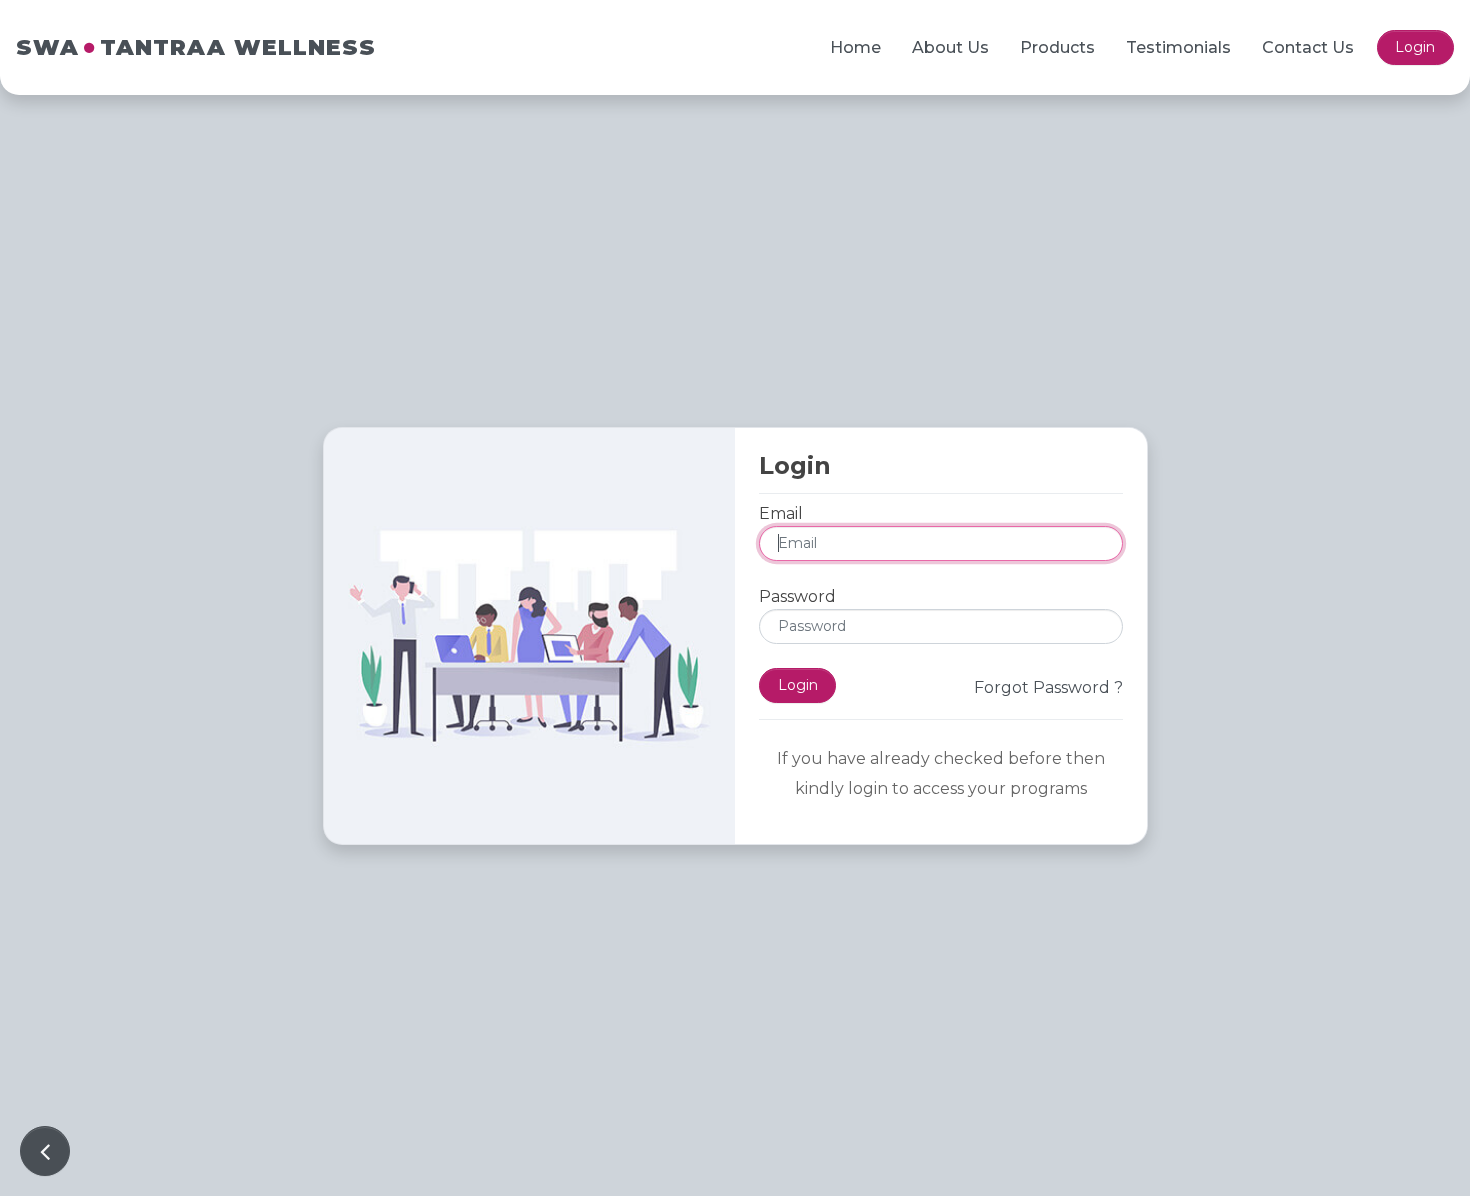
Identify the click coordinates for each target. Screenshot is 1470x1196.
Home (855, 47)
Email (781, 513)
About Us (950, 47)
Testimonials (1178, 47)
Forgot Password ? (1048, 687)
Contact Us (1308, 47)
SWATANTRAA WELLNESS (196, 47)
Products (1057, 47)
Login (1415, 47)
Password (797, 596)
